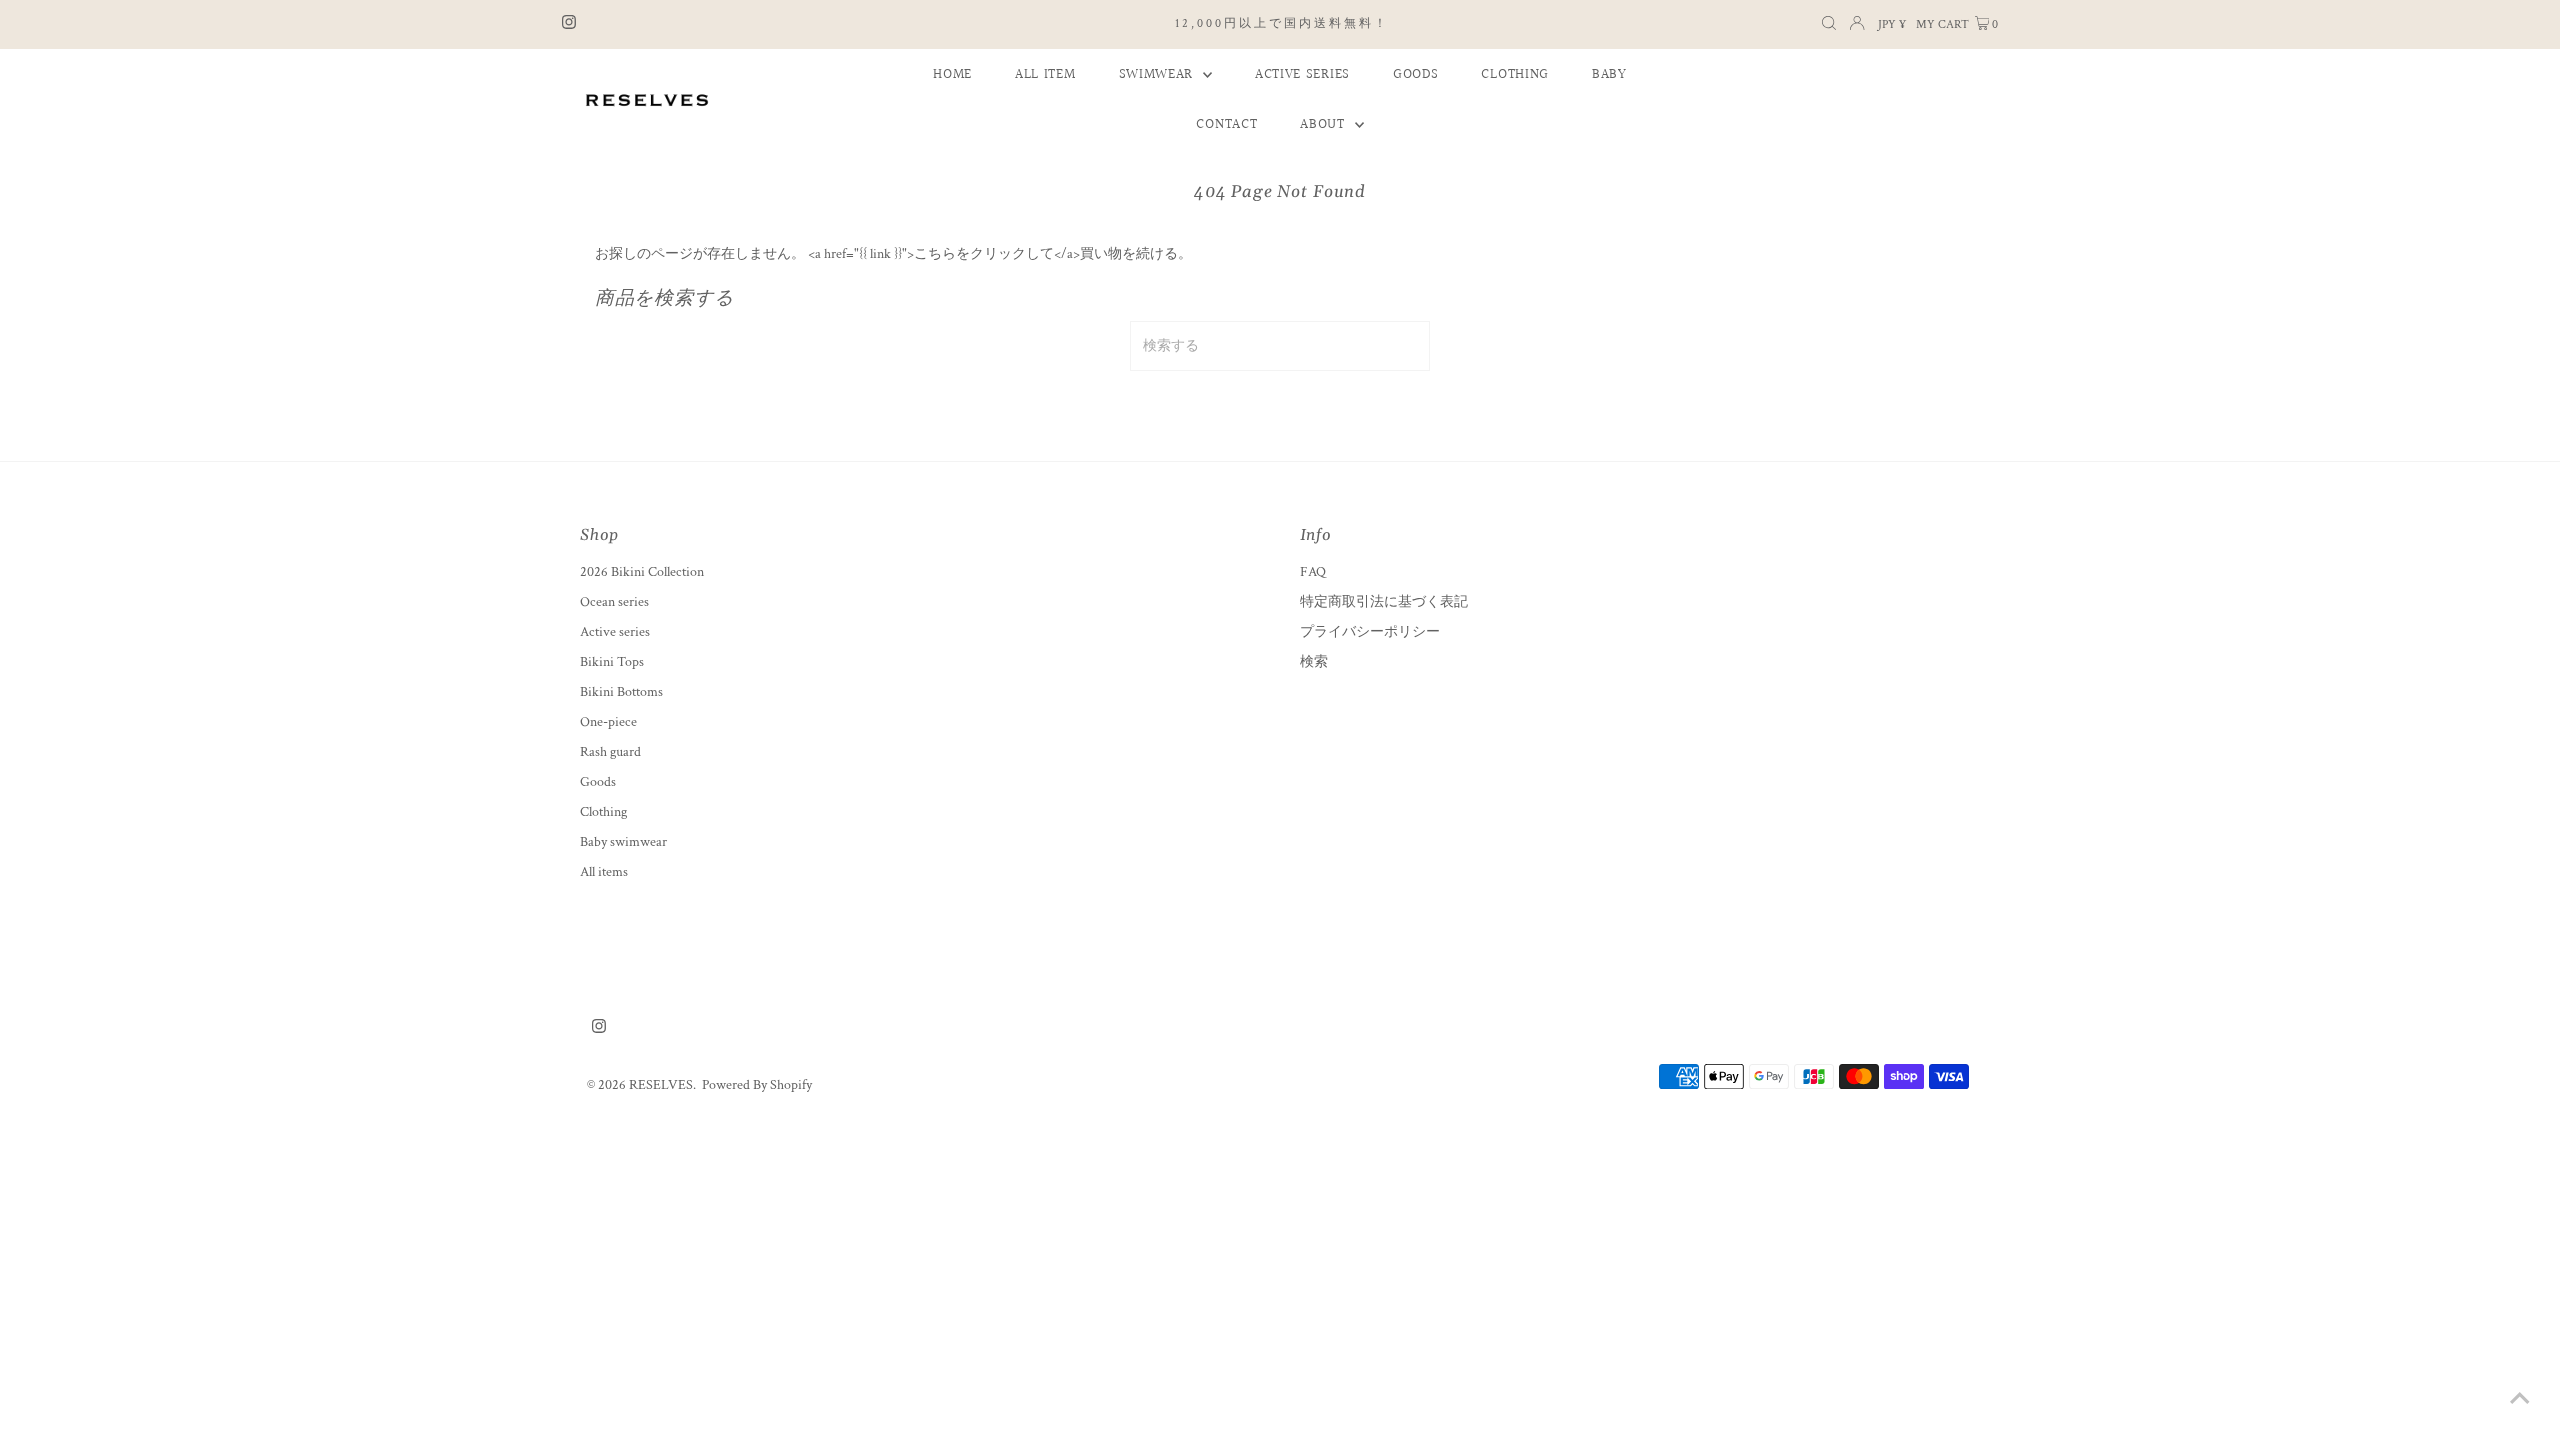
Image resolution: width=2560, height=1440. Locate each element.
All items (604, 872)
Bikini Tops (612, 662)
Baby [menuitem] (1609, 75)
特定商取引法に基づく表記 (1384, 602)
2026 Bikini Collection (642, 572)
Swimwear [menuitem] (1158, 75)
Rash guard (610, 752)
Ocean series (614, 602)
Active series (615, 632)
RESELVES (661, 1085)
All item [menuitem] (1045, 75)
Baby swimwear (623, 842)
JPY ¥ (1892, 24)
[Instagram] (569, 25)
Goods (598, 782)
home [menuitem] (952, 75)
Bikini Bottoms (621, 692)
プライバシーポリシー (1370, 632)
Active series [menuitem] (1302, 75)
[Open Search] (1829, 25)
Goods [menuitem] (1416, 75)
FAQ (1313, 572)
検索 (1314, 662)
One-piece (608, 722)
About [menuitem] (1324, 125)
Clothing (603, 812)
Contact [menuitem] (1226, 125)
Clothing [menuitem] (1515, 75)
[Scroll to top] (2520, 1400)
